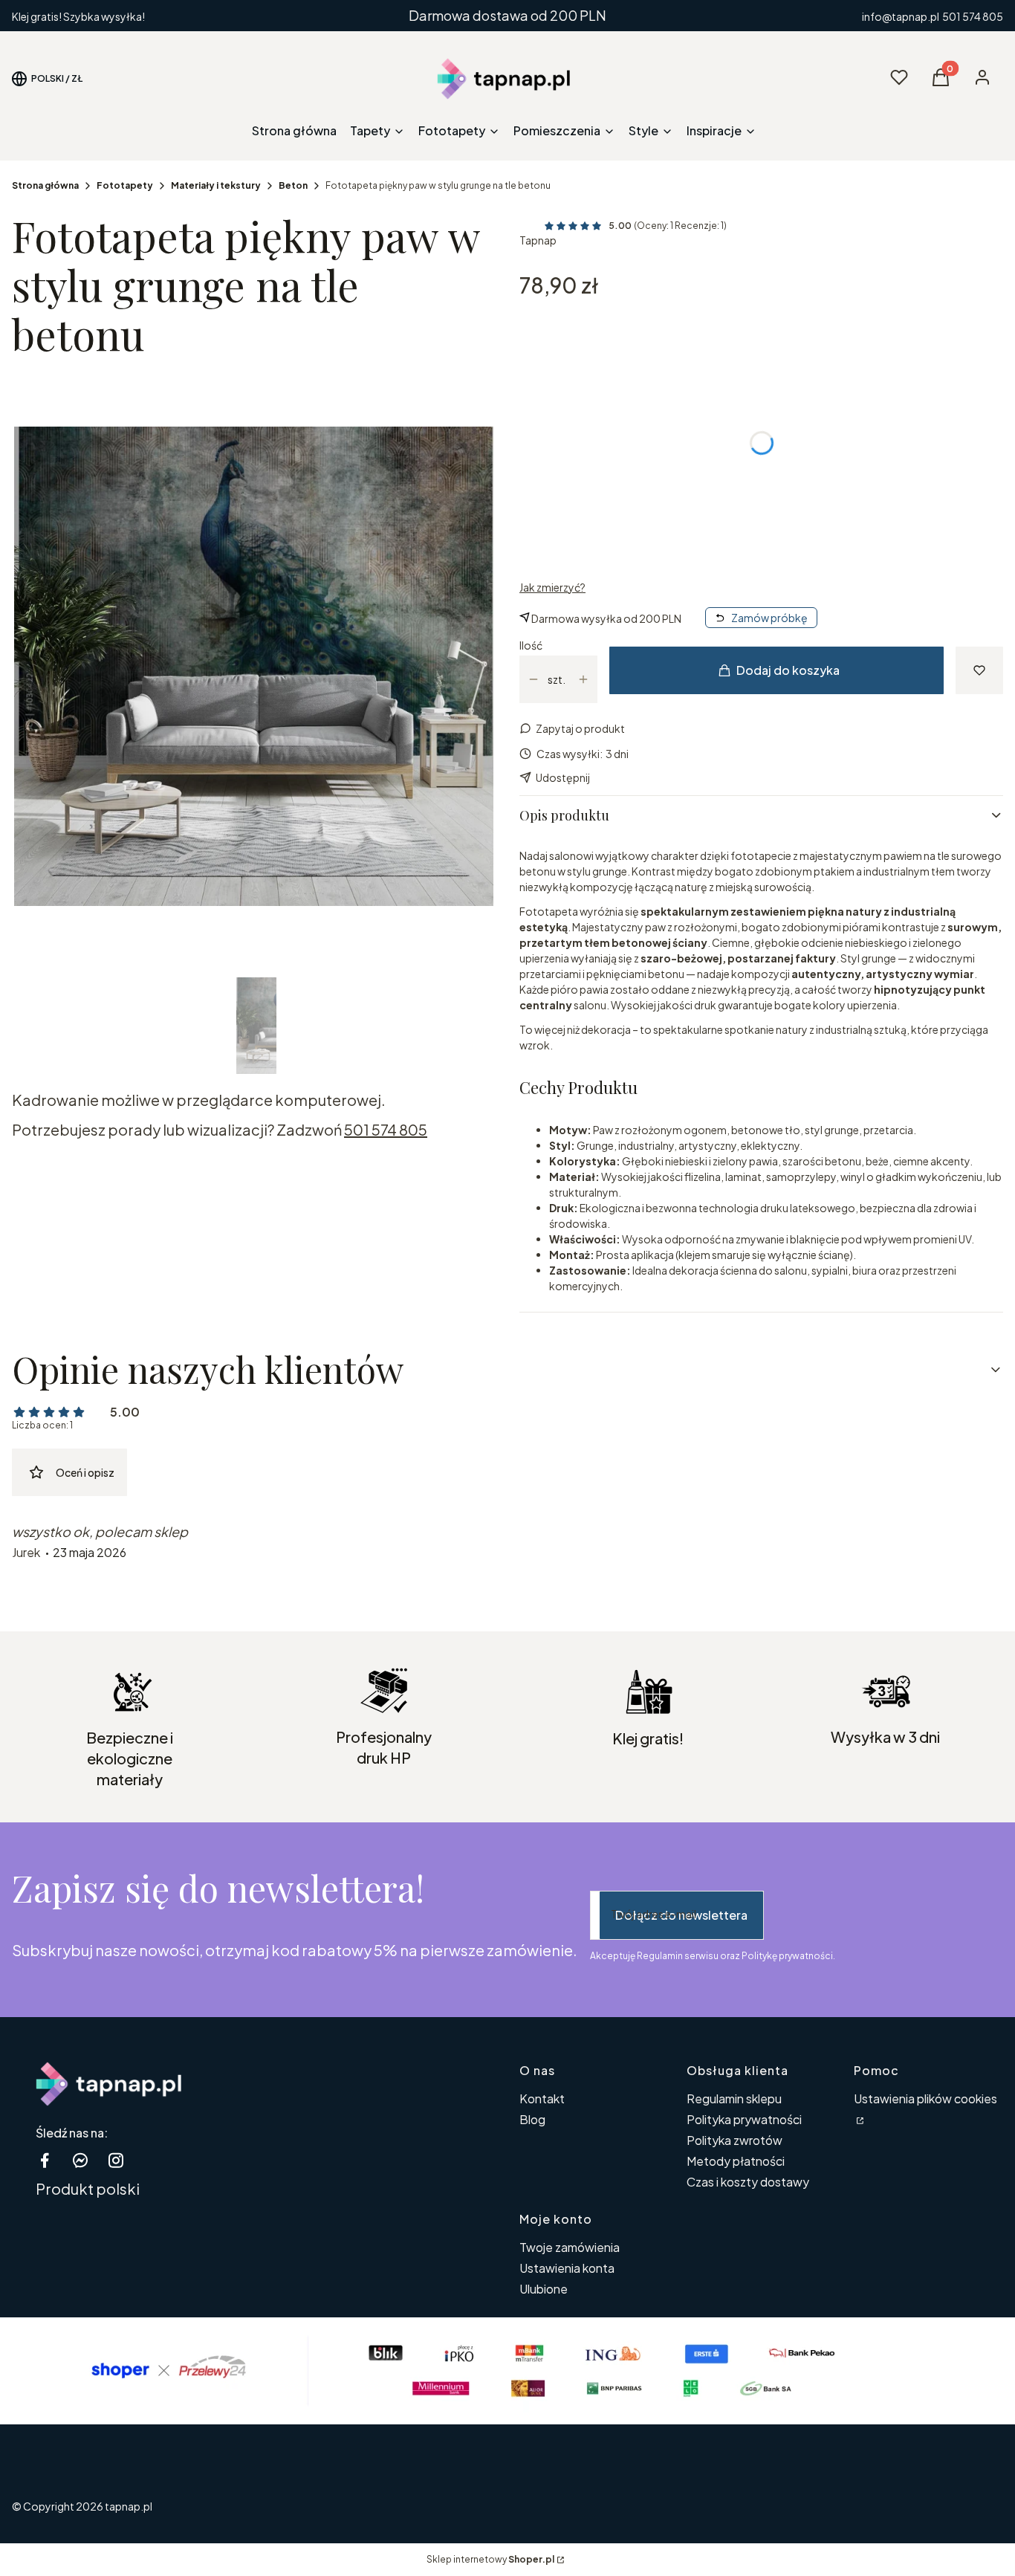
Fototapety (125, 185)
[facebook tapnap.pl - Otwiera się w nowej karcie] (45, 2160)
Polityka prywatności (744, 2119)
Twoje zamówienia (570, 2247)
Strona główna (45, 185)
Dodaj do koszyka (788, 670)
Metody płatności (736, 2161)
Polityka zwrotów (735, 2140)
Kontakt (542, 2098)
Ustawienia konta (567, 2268)
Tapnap (538, 240)
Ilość (531, 645)
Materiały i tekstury (216, 185)
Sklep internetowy (490, 2559)
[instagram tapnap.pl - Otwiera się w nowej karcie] (116, 2160)
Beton (293, 185)
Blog (532, 2119)
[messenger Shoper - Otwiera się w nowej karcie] (80, 2160)
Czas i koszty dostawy (748, 2182)
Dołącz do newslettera (681, 1915)
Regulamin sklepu (734, 2098)
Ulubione (544, 2289)
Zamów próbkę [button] (769, 618)
